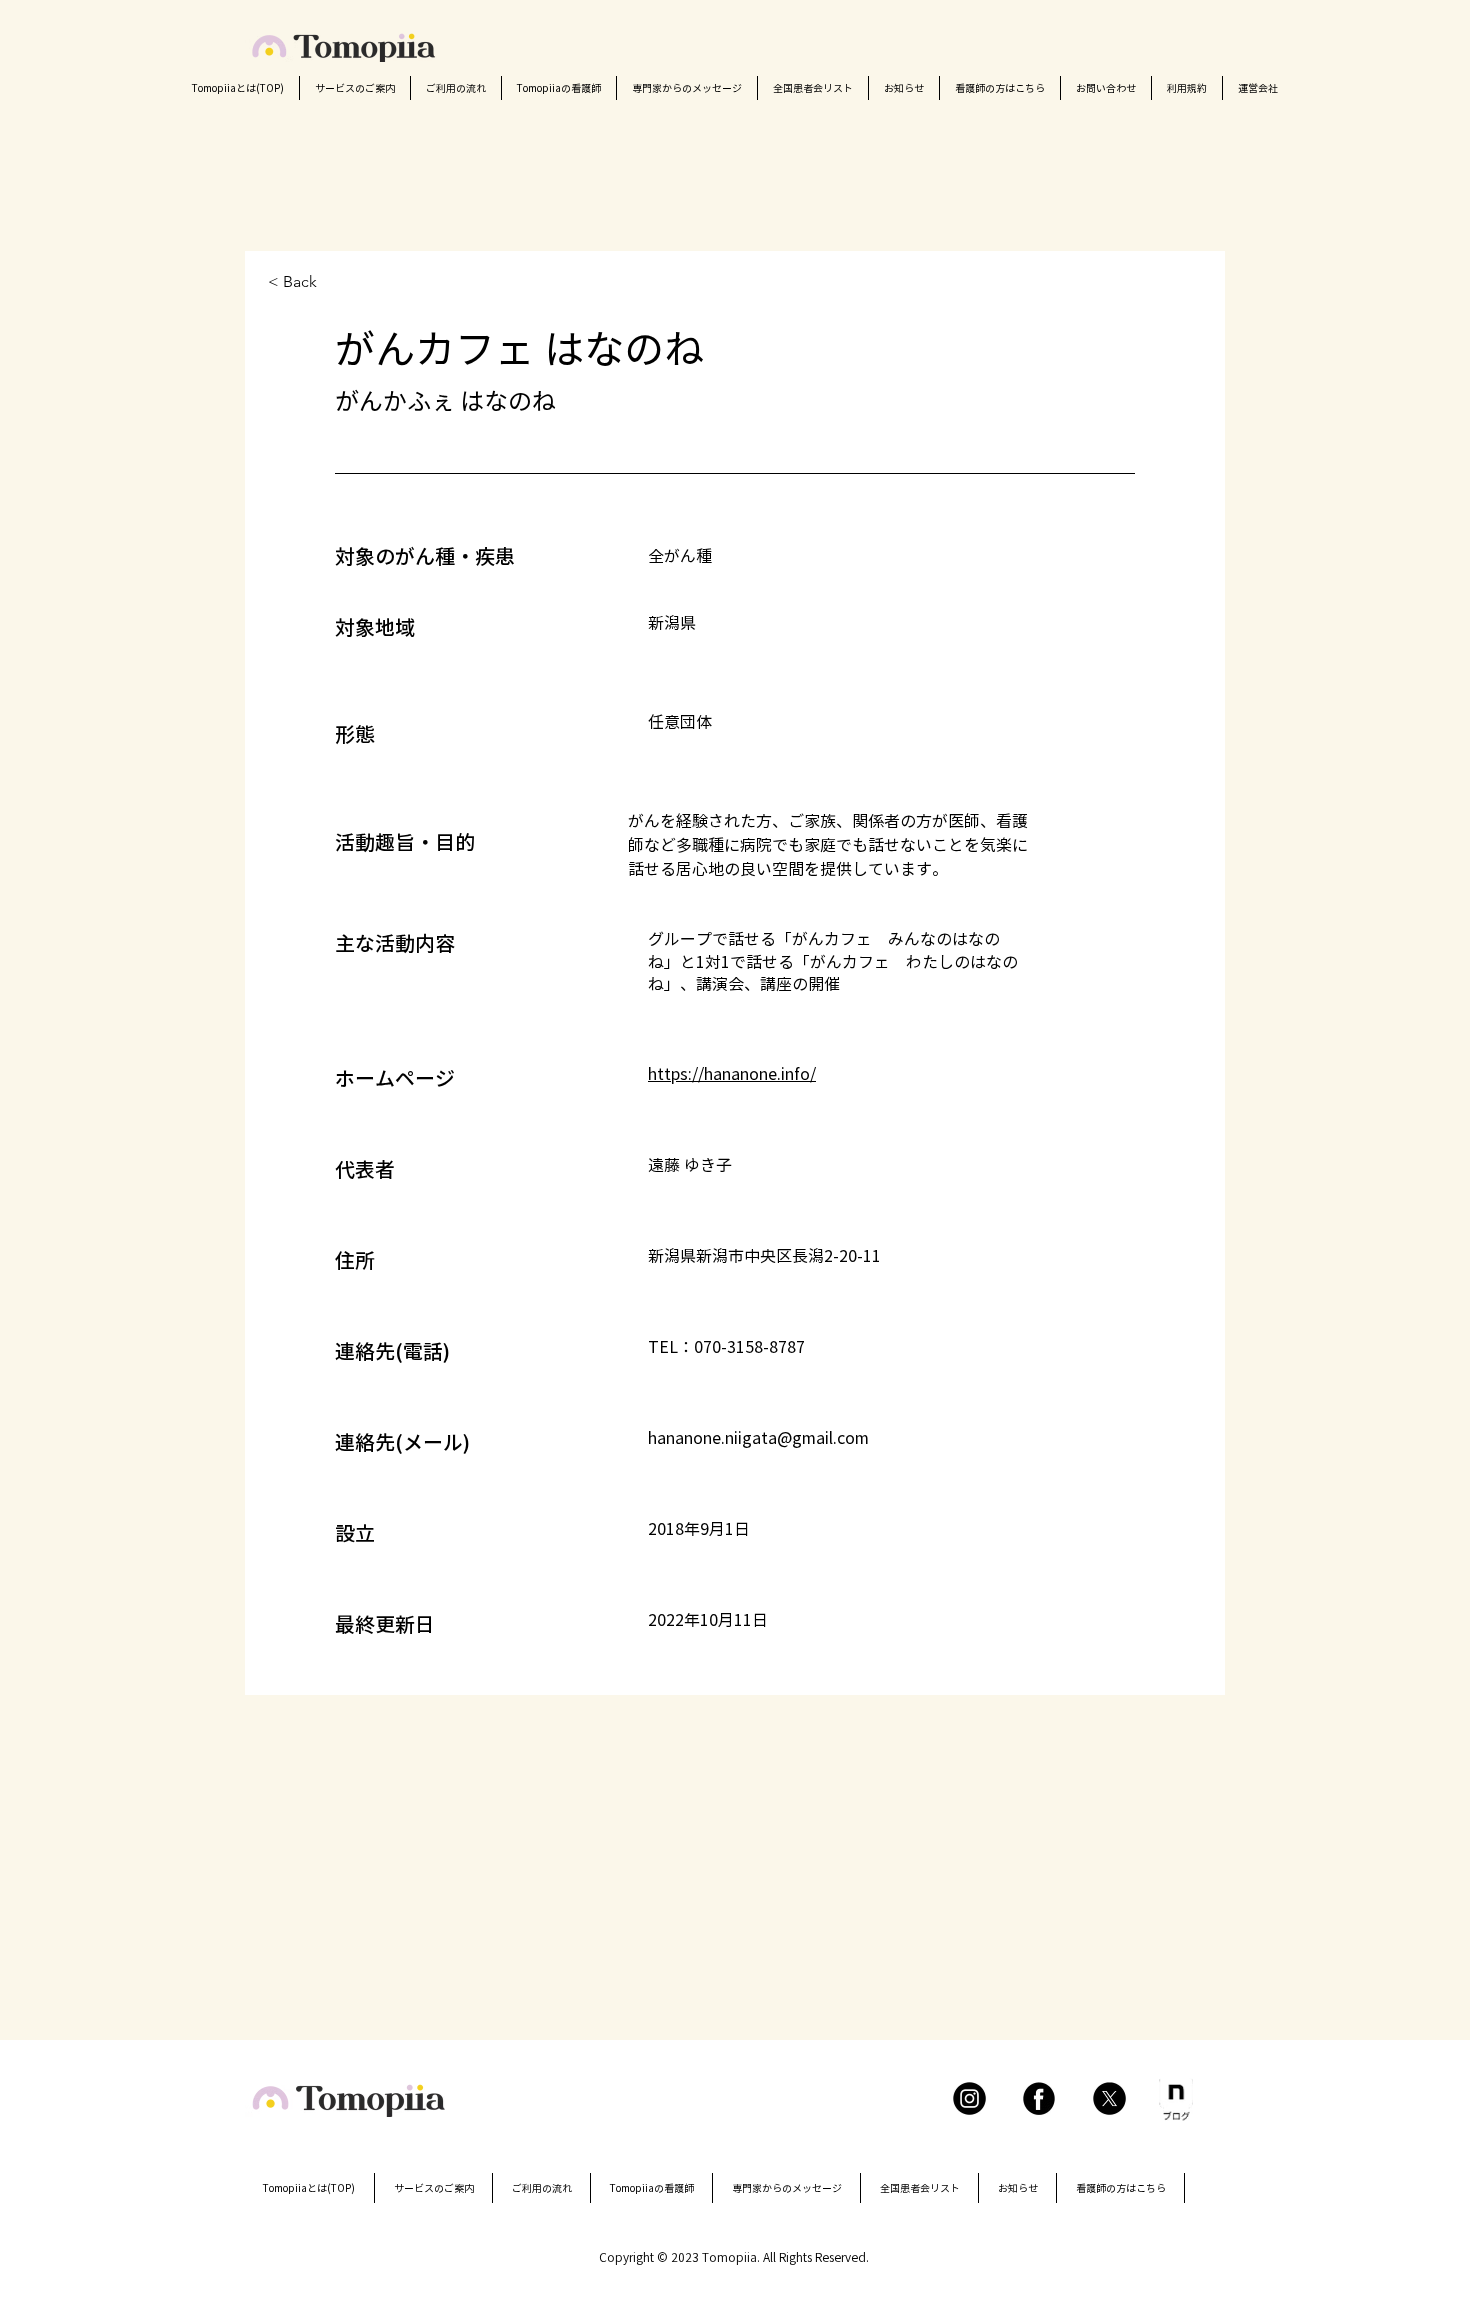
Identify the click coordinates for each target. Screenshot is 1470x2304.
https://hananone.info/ (732, 1074)
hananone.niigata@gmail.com (758, 1438)
